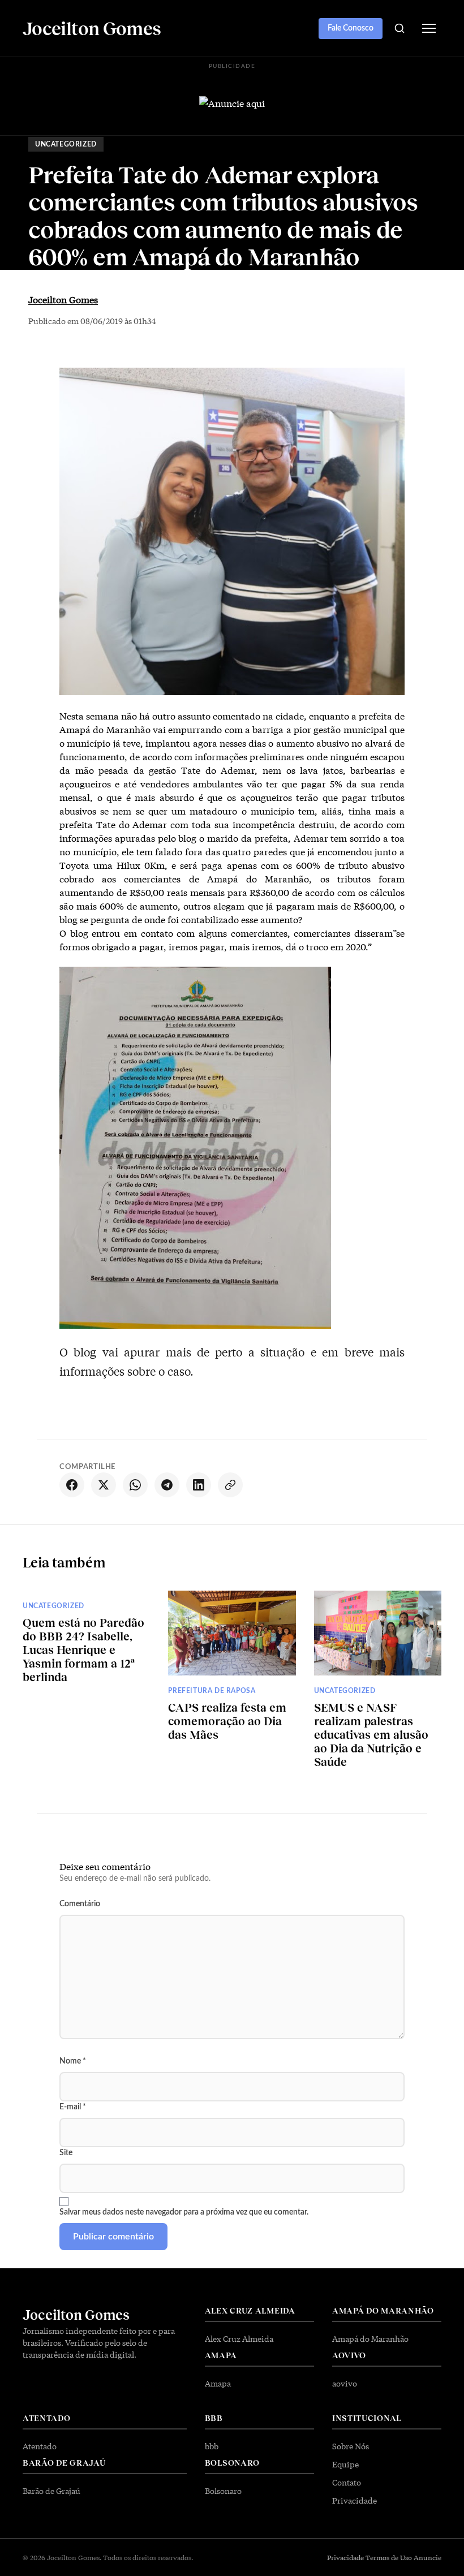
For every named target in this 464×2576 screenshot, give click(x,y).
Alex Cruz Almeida (239, 2338)
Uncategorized (66, 144)
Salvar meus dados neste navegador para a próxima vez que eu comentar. (184, 2212)
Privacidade (355, 2500)
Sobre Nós (351, 2446)
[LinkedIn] (199, 1485)
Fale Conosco (351, 28)
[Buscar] (399, 28)
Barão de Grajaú (51, 2491)
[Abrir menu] (429, 28)
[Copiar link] (230, 1485)
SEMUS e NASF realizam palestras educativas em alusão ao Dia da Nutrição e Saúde (371, 1734)
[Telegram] (167, 1485)
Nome (73, 2061)
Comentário (80, 1904)
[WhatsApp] (135, 1485)
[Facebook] (72, 1485)
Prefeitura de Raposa (212, 1691)
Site (66, 2153)
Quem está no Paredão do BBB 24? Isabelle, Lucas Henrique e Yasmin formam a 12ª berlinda (83, 1649)
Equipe (345, 2464)
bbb (212, 2446)
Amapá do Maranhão (370, 2338)
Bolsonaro (223, 2491)
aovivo (345, 2383)
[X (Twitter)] (104, 1485)
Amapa (218, 2383)
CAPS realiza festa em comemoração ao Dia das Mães (227, 1721)
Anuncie (428, 2557)
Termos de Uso (389, 2557)
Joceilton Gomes (63, 299)
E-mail (73, 2107)
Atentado (40, 2446)
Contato (347, 2482)
